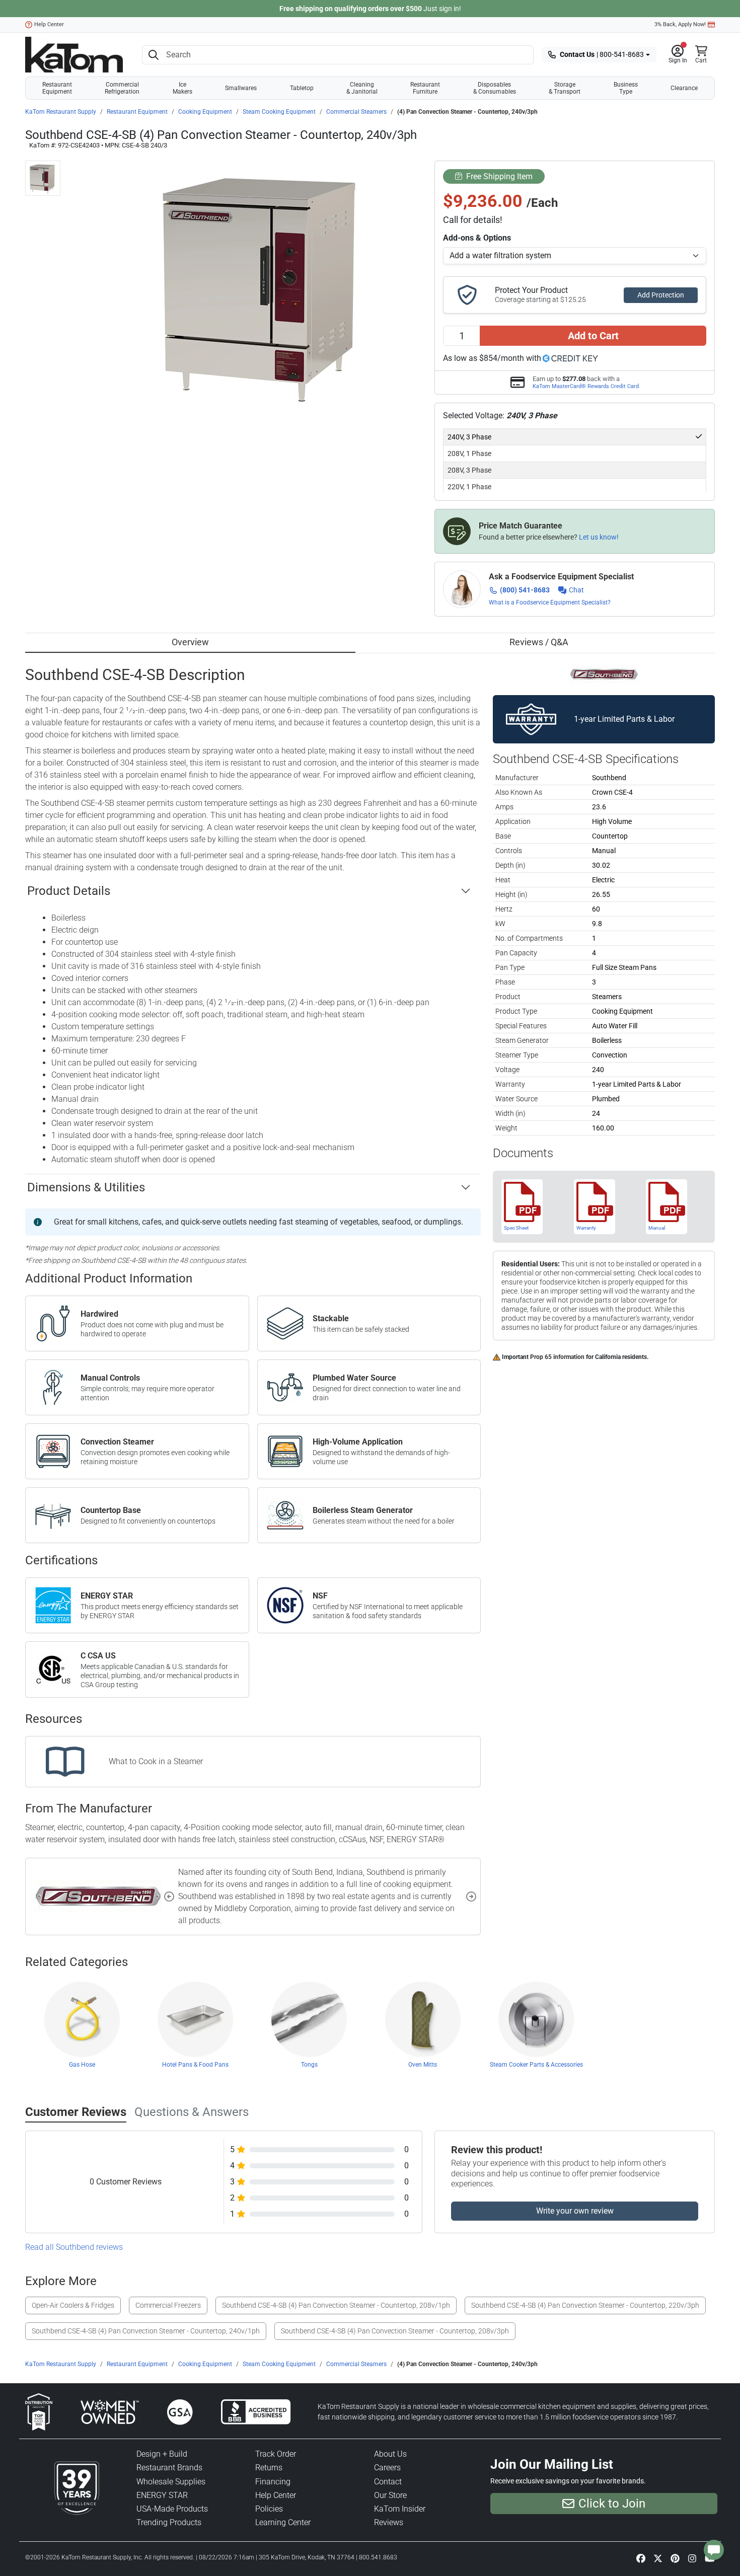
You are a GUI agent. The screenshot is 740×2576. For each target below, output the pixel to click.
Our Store (390, 2495)
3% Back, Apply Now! (680, 24)
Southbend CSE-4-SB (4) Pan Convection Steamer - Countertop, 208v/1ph (336, 2305)
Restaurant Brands (169, 2468)
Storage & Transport (565, 88)
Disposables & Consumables (495, 88)
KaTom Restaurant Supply (61, 112)
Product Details (69, 891)
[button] (678, 55)
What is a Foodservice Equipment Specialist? (550, 602)
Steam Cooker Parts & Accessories (536, 2065)
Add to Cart (593, 336)
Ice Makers (182, 88)
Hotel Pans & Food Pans (195, 2065)
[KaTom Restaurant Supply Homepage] (74, 55)
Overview (190, 642)
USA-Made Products (172, 2509)
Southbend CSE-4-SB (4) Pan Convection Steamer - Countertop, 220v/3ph (585, 2305)
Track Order (276, 2454)
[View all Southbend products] (604, 674)
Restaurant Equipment (57, 88)
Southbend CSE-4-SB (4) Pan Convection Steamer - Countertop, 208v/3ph (395, 2331)
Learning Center (283, 2522)
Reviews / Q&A (539, 642)
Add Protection (661, 295)
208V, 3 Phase (469, 470)
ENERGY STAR (162, 2495)
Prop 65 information (557, 1357)
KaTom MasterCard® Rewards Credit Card (586, 386)
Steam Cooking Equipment (279, 112)
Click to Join (612, 2504)
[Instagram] (692, 2558)
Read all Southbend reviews (74, 2247)
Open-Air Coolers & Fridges (73, 2305)
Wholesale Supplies (171, 2482)
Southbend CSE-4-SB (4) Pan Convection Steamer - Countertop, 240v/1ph (146, 2331)
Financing (273, 2482)
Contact (388, 2482)
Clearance (684, 88)
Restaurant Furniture (425, 88)
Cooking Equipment (205, 112)
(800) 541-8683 (525, 590)
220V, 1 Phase (469, 487)
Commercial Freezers (168, 2305)
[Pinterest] (675, 2558)
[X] (658, 2558)
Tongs (309, 2065)
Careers (387, 2468)
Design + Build (162, 2454)
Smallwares (241, 88)
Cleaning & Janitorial (362, 88)
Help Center (49, 24)
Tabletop (302, 88)
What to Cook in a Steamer (156, 1761)
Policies (269, 2509)
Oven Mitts (423, 2065)
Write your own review (575, 2211)
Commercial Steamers (356, 112)
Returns (269, 2468)
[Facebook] (641, 2558)
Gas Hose (82, 2065)
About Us (390, 2454)
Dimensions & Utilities (86, 1187)
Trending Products (169, 2522)
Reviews (389, 2522)
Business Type (626, 88)
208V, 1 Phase (469, 453)
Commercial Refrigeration (122, 88)
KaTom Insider (400, 2509)
